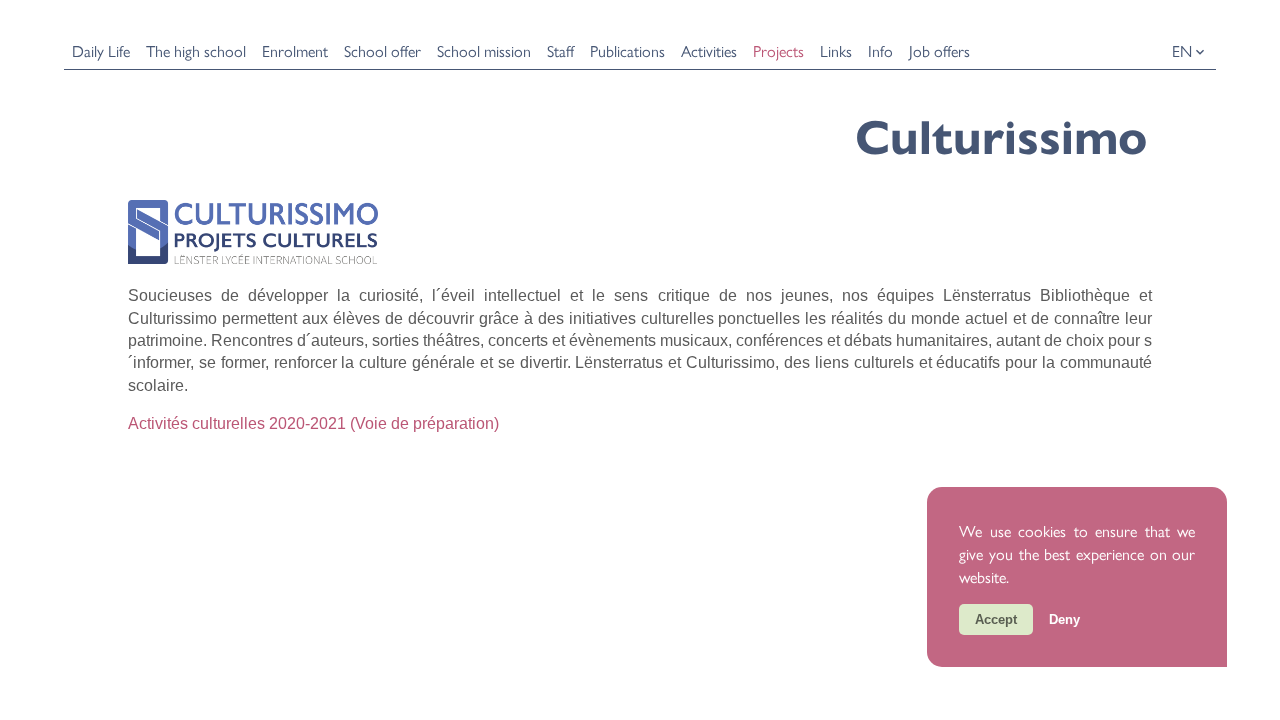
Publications (627, 50)
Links (836, 50)
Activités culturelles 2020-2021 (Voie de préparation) (313, 423)
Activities (709, 50)
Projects (778, 50)
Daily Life (101, 50)
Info (880, 50)
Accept (996, 619)
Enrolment (295, 50)
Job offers (939, 50)
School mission (484, 50)
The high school (196, 50)
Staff (560, 50)
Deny (1064, 619)
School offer (382, 50)
